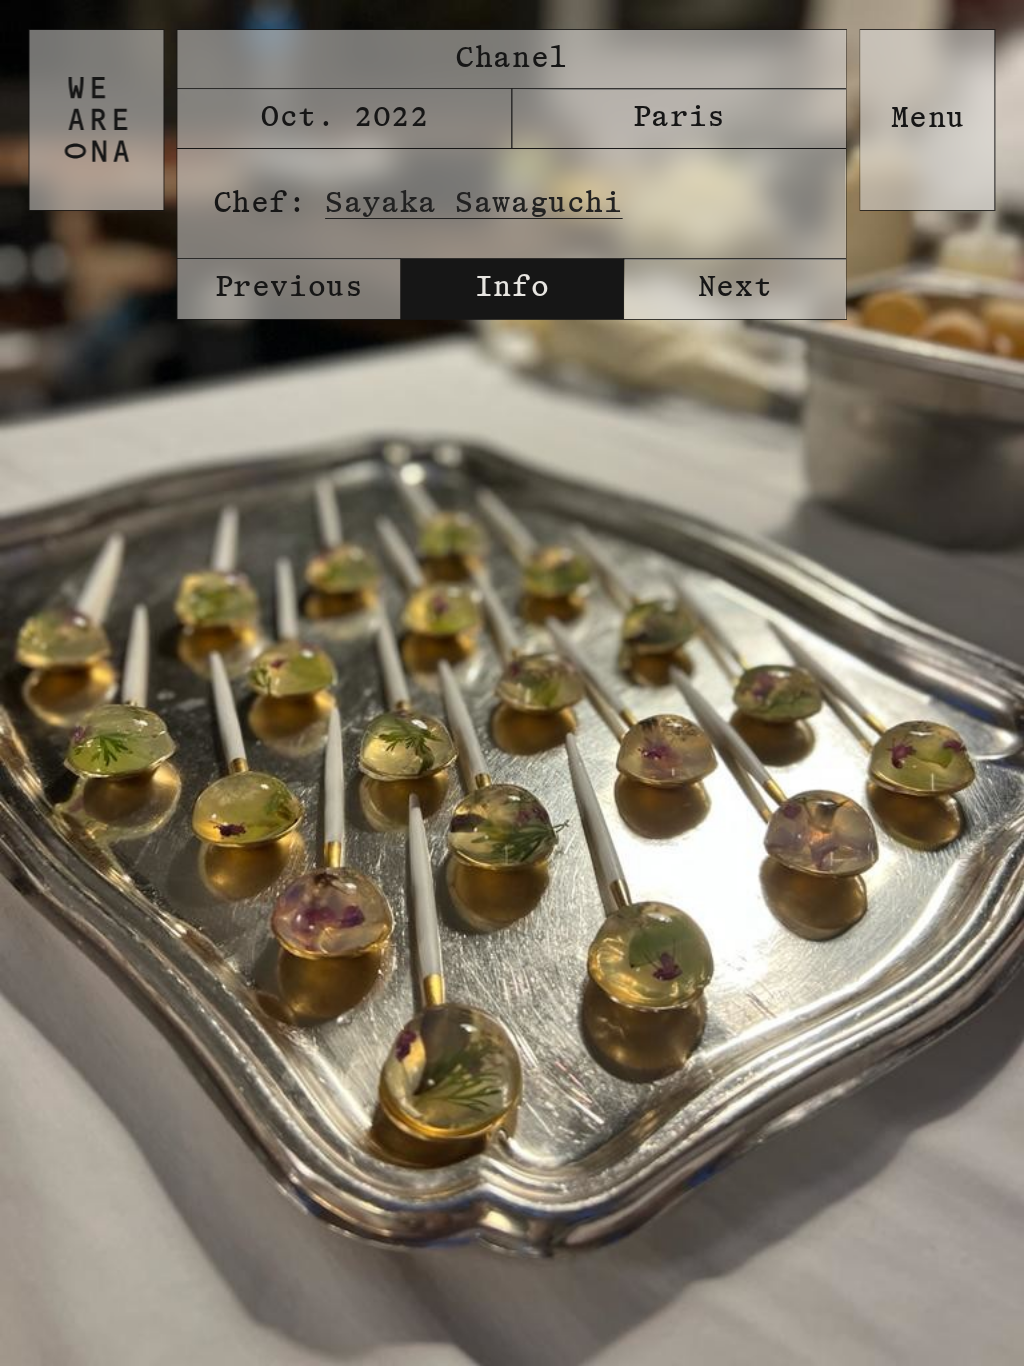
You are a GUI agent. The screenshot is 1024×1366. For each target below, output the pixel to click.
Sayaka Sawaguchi (474, 204)
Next (735, 288)
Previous (289, 288)
